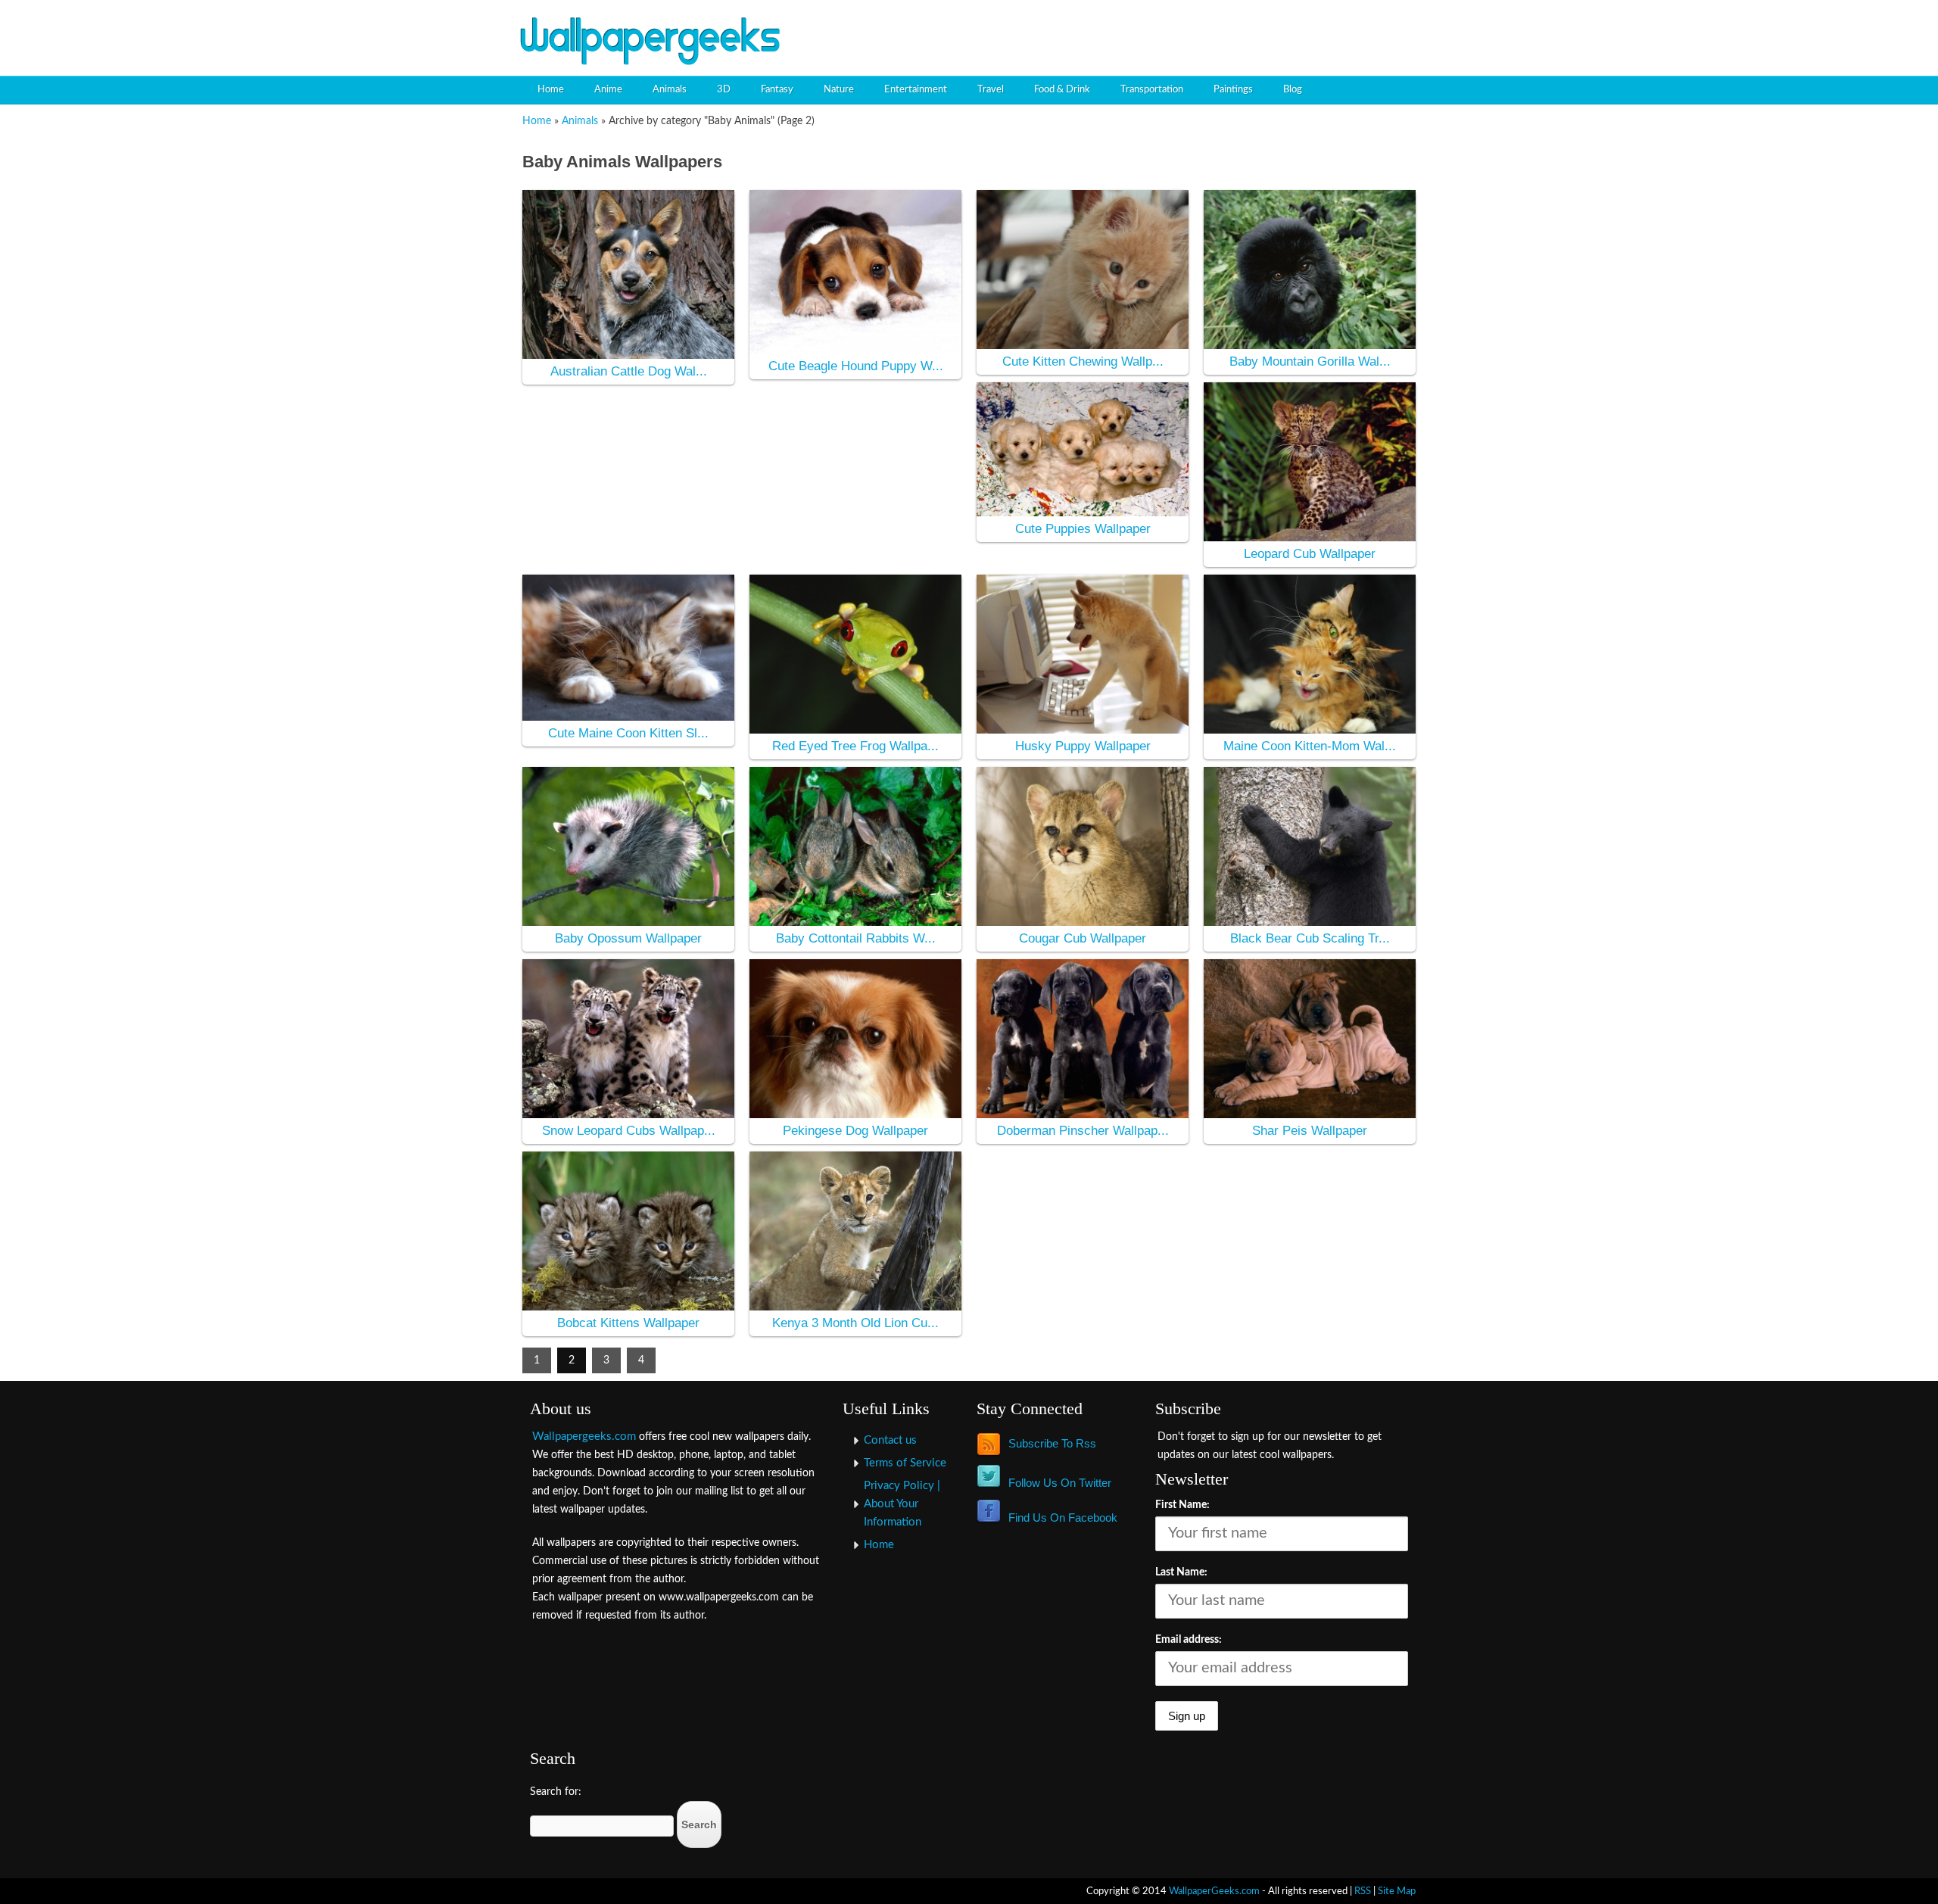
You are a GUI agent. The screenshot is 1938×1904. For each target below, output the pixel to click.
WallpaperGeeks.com (1214, 1891)
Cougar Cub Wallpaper (1083, 938)
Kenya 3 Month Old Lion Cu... (855, 1323)
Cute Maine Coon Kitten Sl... (628, 733)
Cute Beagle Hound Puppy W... (856, 366)
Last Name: (1181, 1572)
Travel (991, 90)
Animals (670, 90)
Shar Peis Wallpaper (1310, 1131)
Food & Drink (1062, 90)
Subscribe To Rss (1052, 1443)
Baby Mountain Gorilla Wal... (1310, 361)
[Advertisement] (1246, 26)
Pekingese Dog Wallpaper (855, 1131)
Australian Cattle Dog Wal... (629, 371)
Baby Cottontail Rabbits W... (856, 938)
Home (551, 90)
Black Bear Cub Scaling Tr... (1310, 938)
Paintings (1233, 90)
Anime (608, 90)
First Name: (1182, 1505)
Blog (1293, 90)
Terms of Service (905, 1463)
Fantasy (777, 90)
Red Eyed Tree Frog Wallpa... (855, 746)
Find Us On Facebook (1063, 1518)
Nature (839, 90)
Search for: (556, 1792)
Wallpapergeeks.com (584, 1437)
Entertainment (916, 90)
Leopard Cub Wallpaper (1310, 554)
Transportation (1152, 90)
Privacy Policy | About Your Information (902, 1504)
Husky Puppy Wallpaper (1083, 746)
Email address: (1189, 1640)
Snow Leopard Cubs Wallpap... (629, 1131)
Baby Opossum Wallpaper (628, 938)
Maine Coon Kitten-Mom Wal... (1310, 746)
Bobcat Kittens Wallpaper (628, 1323)
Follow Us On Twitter (1060, 1483)
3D (724, 90)
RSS (1363, 1891)
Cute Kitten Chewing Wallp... (1083, 361)
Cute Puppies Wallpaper (1083, 529)
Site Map (1397, 1891)
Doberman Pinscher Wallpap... (1083, 1131)
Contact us (890, 1440)
